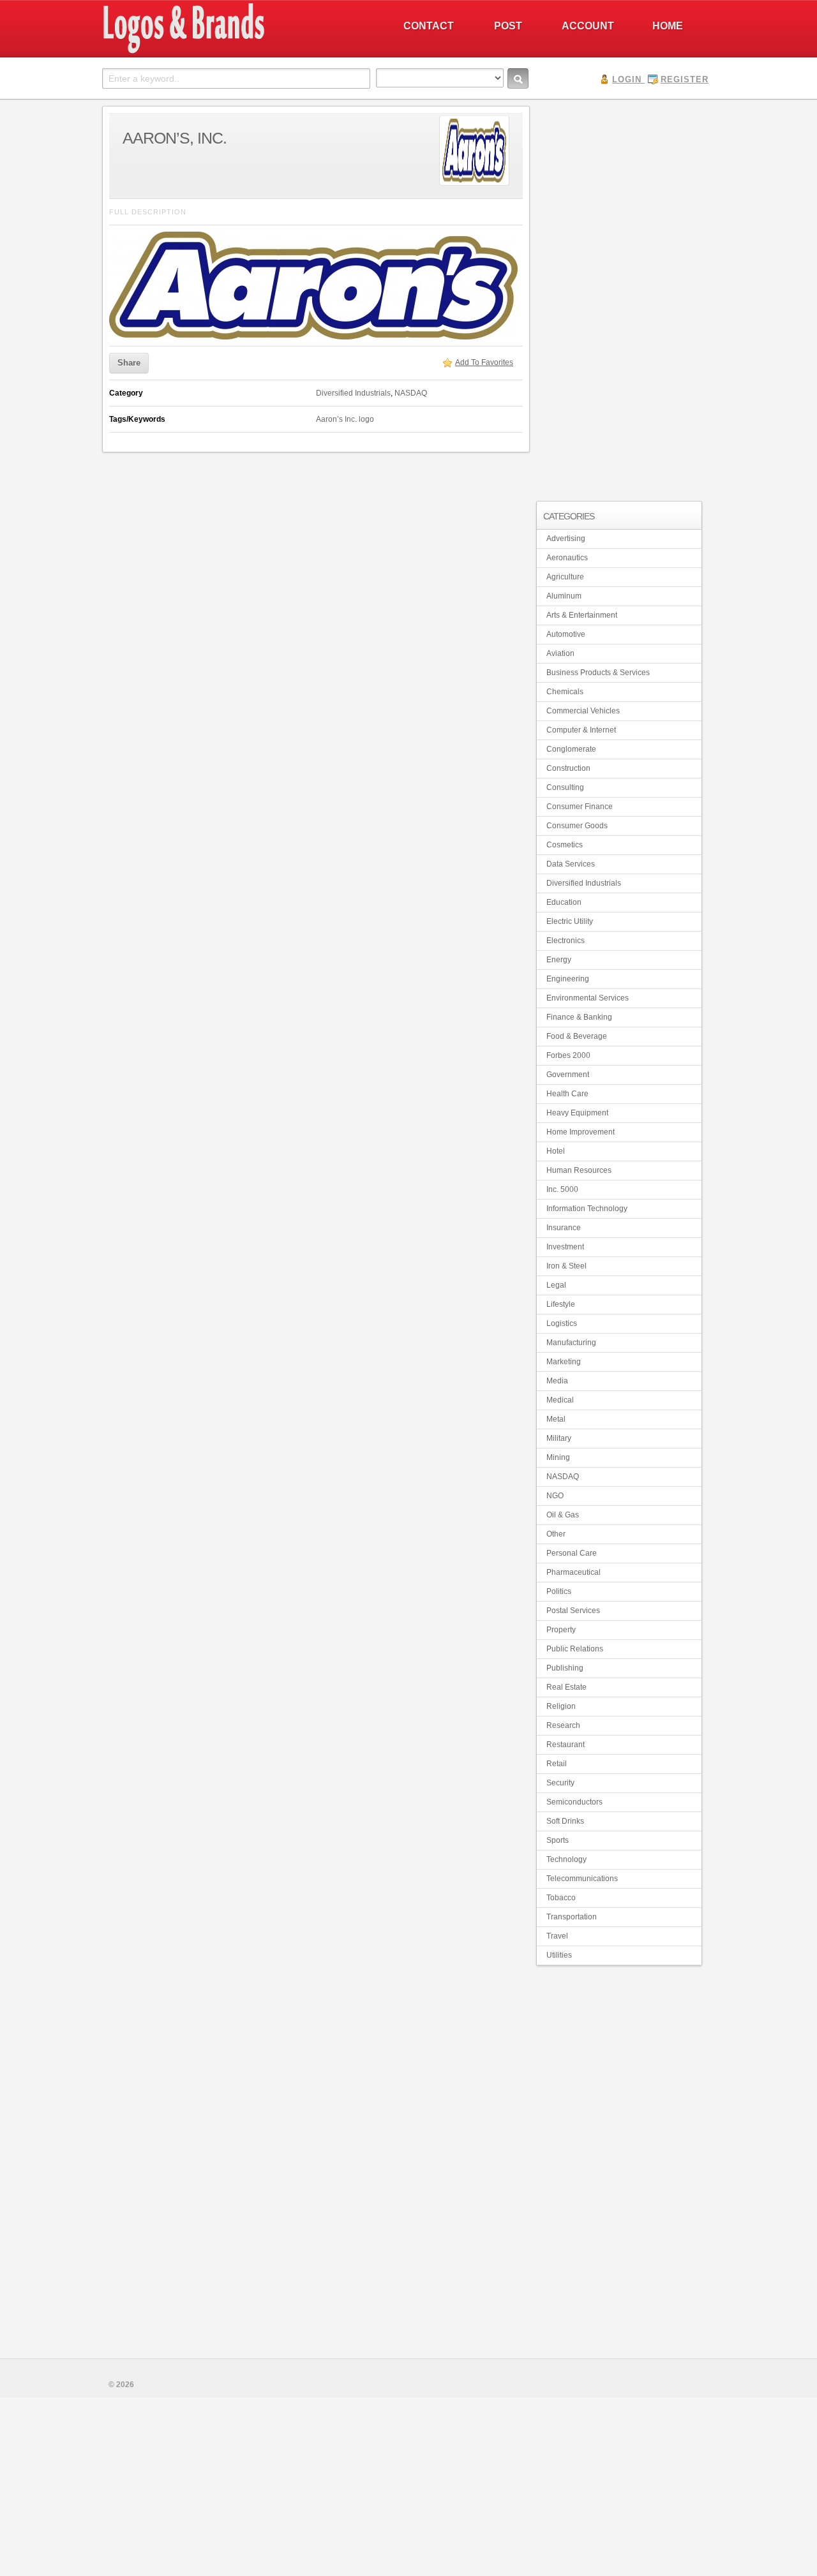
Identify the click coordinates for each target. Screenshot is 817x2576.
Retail (557, 1764)
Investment (565, 1247)
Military (559, 1438)
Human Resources (579, 1170)
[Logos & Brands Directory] (230, 52)
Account (588, 26)
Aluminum (564, 596)
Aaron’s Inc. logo (345, 419)
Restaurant (566, 1745)
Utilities (559, 1955)
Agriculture (565, 577)
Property (561, 1630)
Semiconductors (574, 1802)
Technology (566, 1859)
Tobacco (561, 1898)
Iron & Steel (566, 1266)
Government (568, 1075)
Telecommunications (582, 1879)
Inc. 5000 (562, 1189)
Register (685, 79)
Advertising (566, 539)
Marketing (564, 1362)
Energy (559, 960)
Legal (556, 1285)
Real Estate (566, 1687)
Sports (558, 1840)
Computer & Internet (581, 730)
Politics (559, 1591)
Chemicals (565, 692)
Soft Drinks (565, 1821)
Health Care (567, 1094)
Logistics (562, 1323)
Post (508, 26)
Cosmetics (565, 845)
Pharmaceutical (573, 1572)
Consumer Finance (580, 807)
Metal (556, 1419)
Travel (557, 1936)
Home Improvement (581, 1132)
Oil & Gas (563, 1515)
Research (563, 1725)
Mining (558, 1457)
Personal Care (572, 1553)
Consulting (565, 787)
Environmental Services (588, 998)
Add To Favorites (484, 362)
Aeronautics (567, 558)
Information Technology (587, 1209)
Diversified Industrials (353, 393)
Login (627, 79)
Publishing (565, 1668)
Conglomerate (571, 749)
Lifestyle (561, 1304)
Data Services (571, 864)
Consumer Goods (577, 826)
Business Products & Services (598, 673)
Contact (429, 26)
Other (556, 1534)
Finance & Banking (579, 1017)
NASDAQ (411, 393)
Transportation (572, 1917)
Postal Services (573, 1611)
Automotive (566, 634)
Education (564, 902)
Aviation (560, 653)
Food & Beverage (577, 1036)
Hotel (556, 1151)
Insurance (564, 1228)
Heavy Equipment (577, 1113)
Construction (568, 768)
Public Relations (575, 1649)
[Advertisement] (619, 297)
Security (560, 1783)
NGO (555, 1496)
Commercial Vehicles (583, 711)
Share (129, 363)
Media (557, 1381)
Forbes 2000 (568, 1055)
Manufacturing (571, 1343)
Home (668, 26)
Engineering (568, 979)
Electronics (566, 941)
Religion (561, 1706)
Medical (560, 1400)
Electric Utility (570, 921)
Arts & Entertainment (582, 615)
